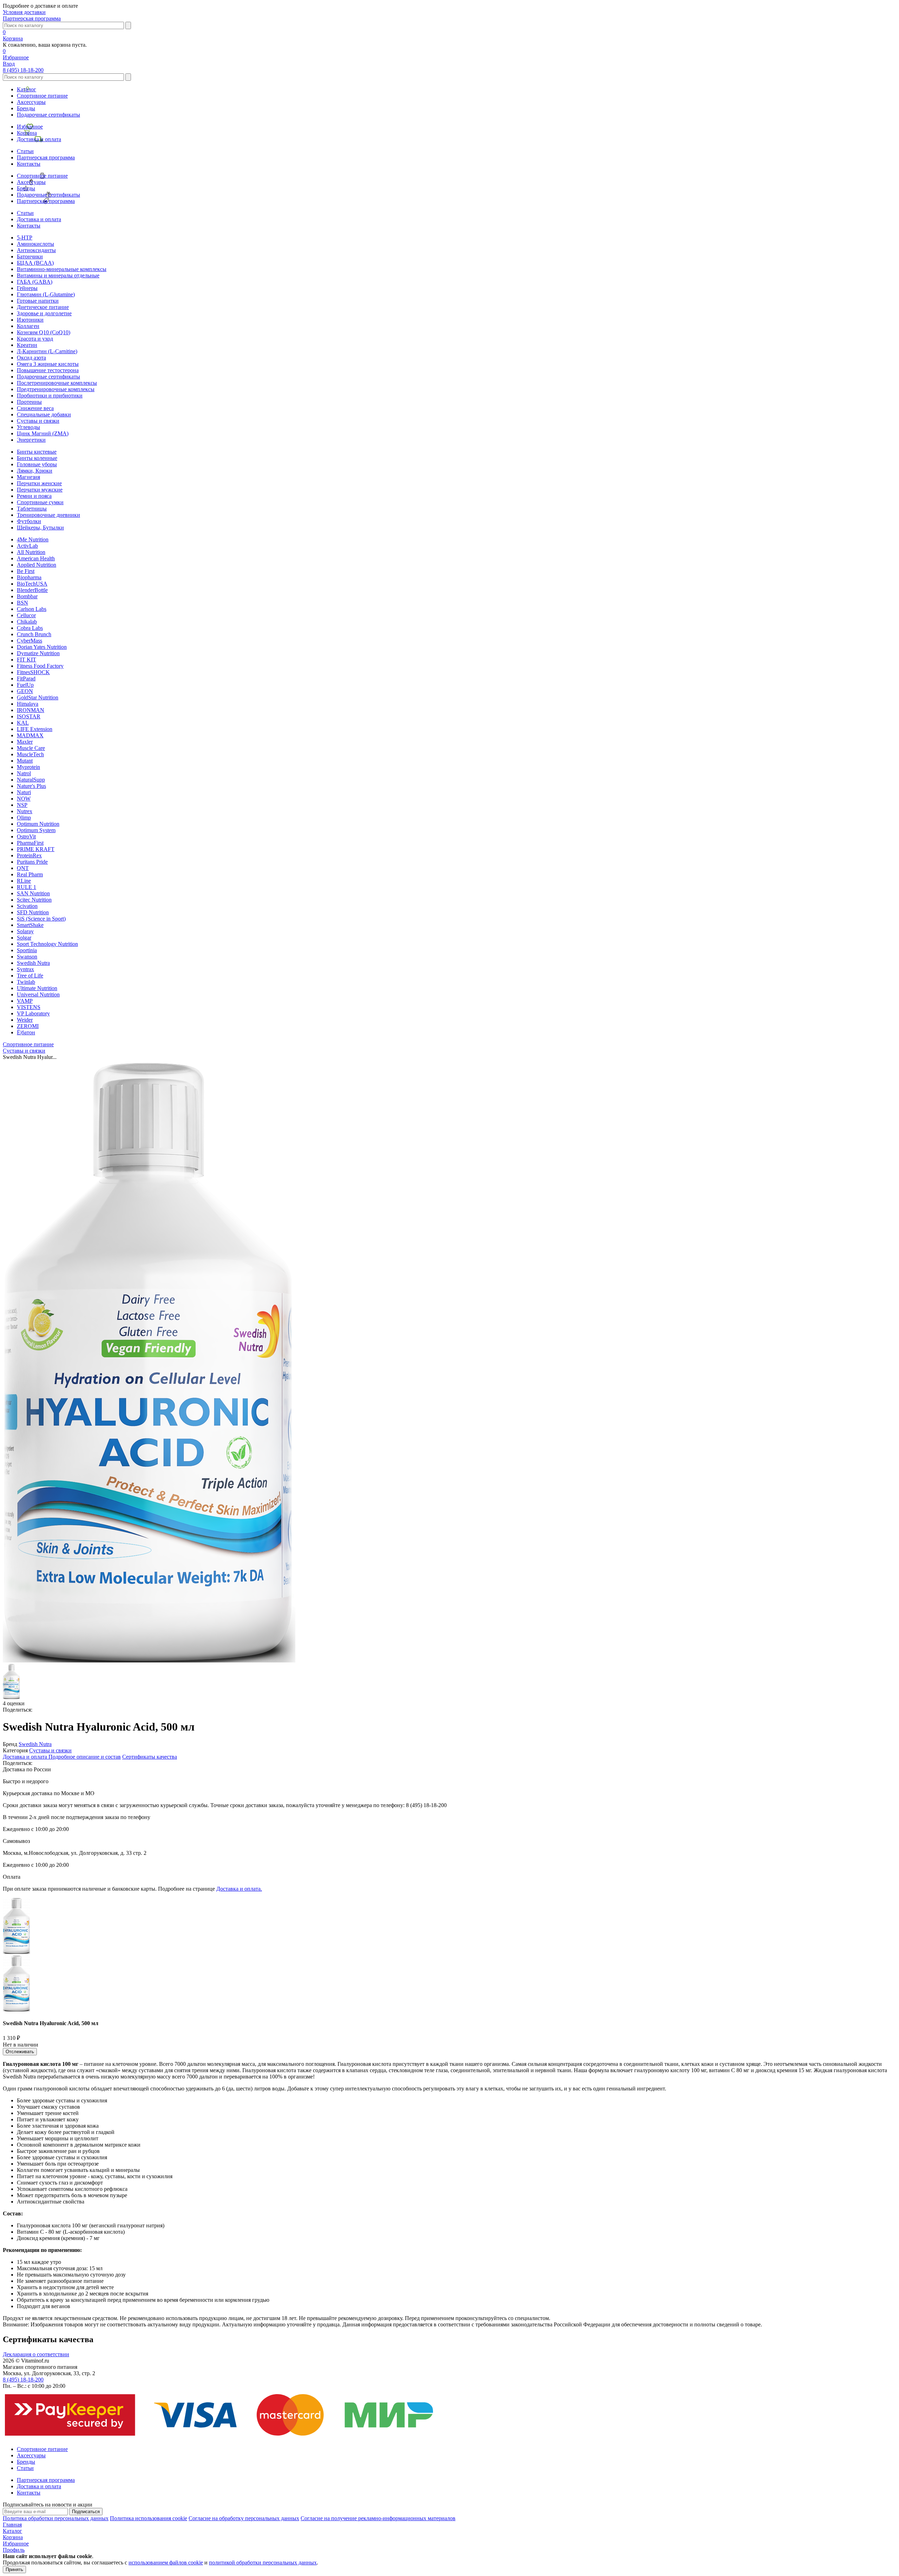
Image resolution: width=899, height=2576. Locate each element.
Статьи (25, 151)
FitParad (26, 678)
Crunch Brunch (34, 634)
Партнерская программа (32, 18)
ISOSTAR (29, 716)
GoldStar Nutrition (38, 697)
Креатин (27, 345)
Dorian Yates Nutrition (42, 647)
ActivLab (27, 546)
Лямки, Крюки (35, 471)
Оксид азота (31, 358)
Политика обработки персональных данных (56, 2518)
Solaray (25, 931)
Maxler (25, 742)
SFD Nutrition (33, 912)
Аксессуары (31, 102)
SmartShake (30, 925)
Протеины (29, 402)
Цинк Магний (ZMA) (43, 433)
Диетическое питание (43, 307)
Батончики (30, 256)
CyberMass (29, 641)
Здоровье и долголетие (44, 313)
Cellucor (26, 615)
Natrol (24, 773)
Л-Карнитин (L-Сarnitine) (47, 351)
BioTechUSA (32, 584)
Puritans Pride (32, 862)
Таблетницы (32, 509)
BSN (22, 603)
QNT (23, 868)
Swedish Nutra (33, 963)
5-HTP (25, 238)
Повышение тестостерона (48, 370)
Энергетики (31, 440)
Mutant (25, 761)
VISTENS (29, 1007)
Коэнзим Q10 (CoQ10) (44, 332)
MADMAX (30, 735)
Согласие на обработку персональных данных (244, 2518)
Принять (14, 2570)
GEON (25, 691)
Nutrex (25, 811)
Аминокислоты (35, 244)
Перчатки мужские (40, 490)
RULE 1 (27, 887)
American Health (36, 558)
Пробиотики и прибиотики (50, 396)
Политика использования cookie (149, 2518)
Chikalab (27, 622)
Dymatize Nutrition (38, 653)
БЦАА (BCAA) (35, 263)
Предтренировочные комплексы (56, 389)
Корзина (27, 133)
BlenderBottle (32, 590)
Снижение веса (35, 408)
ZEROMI (28, 1026)
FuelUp (25, 685)
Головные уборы (37, 464)
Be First (26, 571)
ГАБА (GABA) (35, 282)
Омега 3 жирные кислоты (48, 364)
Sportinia (27, 950)
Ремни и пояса (34, 496)
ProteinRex (29, 855)
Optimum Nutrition (38, 824)
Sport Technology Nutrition (47, 944)
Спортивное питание (42, 96)
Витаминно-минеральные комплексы (62, 269)
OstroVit (26, 836)
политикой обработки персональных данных (263, 2562)
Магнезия (28, 477)
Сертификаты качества (150, 1757)
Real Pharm (30, 874)
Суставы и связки (38, 421)
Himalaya (28, 704)
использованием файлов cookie (166, 2562)
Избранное (30, 127)
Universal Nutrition (38, 994)
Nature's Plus (31, 786)
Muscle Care (31, 748)
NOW (24, 799)
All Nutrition (31, 552)
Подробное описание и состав (85, 1757)
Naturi (24, 792)
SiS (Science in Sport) (41, 919)
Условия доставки (24, 12)
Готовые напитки (38, 301)
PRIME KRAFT (36, 849)
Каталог (27, 89)
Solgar (24, 938)
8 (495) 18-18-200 (23, 70)
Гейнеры (27, 288)
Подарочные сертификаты (48, 115)
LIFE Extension (35, 729)
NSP (22, 805)
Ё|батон (26, 1032)
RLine (24, 881)
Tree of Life (30, 976)
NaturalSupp (31, 780)
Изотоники (30, 320)
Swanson (27, 957)
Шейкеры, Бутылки (40, 528)
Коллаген (28, 326)
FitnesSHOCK (33, 672)
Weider (25, 1020)
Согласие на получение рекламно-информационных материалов (378, 2518)
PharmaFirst (30, 843)
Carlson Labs (32, 609)
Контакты (29, 164)
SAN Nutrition (33, 893)
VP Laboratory (33, 1013)
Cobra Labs (30, 628)
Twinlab (26, 982)
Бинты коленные (37, 458)
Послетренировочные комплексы (57, 383)
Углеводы (28, 427)
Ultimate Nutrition (37, 988)
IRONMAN (31, 710)
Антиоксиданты (36, 250)
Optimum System (36, 830)
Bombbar (27, 596)
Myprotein (28, 767)
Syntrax (25, 969)
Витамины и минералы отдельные (58, 275)
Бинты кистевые (37, 452)
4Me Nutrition (33, 539)
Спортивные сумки (40, 502)
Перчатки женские (39, 483)
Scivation (27, 906)
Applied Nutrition (37, 565)
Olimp (24, 818)
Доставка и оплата (39, 139)
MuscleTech (30, 754)
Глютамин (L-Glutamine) (46, 294)
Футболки (29, 521)
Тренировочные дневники (48, 515)
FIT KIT (27, 660)
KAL (23, 723)
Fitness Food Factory (40, 666)
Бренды (26, 108)
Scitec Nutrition (34, 900)
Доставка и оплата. (239, 1889)
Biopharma (29, 577)
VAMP (25, 1001)
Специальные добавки (44, 414)
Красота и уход (35, 339)
